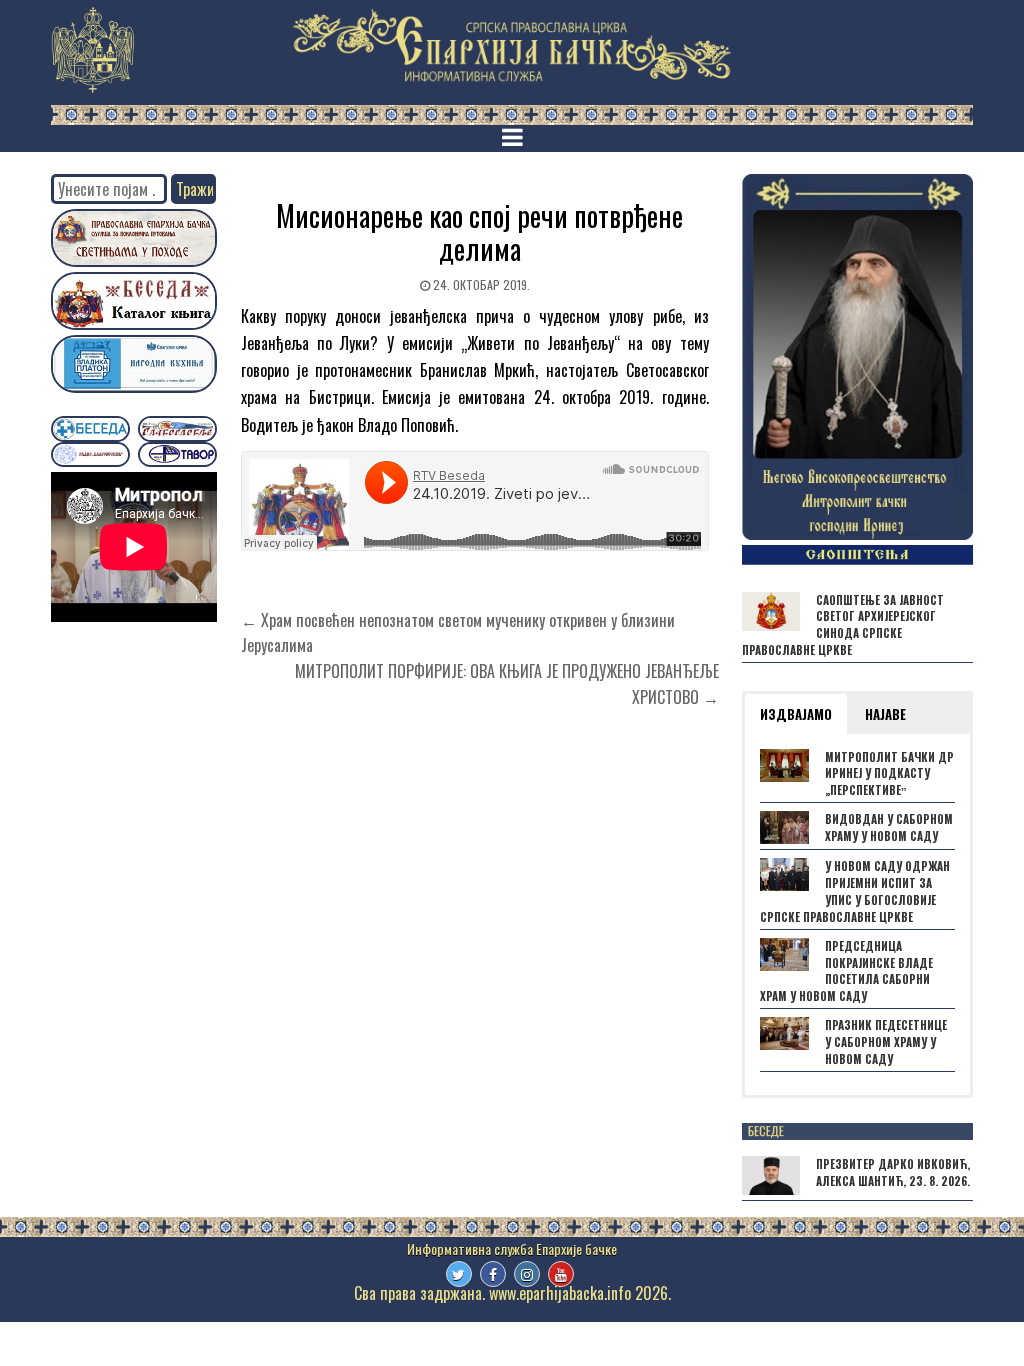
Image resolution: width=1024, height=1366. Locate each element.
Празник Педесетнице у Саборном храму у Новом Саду (886, 1042)
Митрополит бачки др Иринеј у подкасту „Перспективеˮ (889, 774)
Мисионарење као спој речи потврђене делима (479, 232)
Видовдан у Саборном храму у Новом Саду (889, 827)
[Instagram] (527, 1274)
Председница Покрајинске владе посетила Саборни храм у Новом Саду (846, 971)
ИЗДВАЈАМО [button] (796, 714)
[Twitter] (459, 1274)
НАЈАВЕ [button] (885, 714)
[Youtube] (561, 1274)
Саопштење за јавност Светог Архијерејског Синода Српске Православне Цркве (843, 625)
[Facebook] (493, 1274)
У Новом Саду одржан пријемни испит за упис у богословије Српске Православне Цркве (855, 891)
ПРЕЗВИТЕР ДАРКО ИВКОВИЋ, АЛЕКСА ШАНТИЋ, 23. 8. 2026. (893, 1172)
